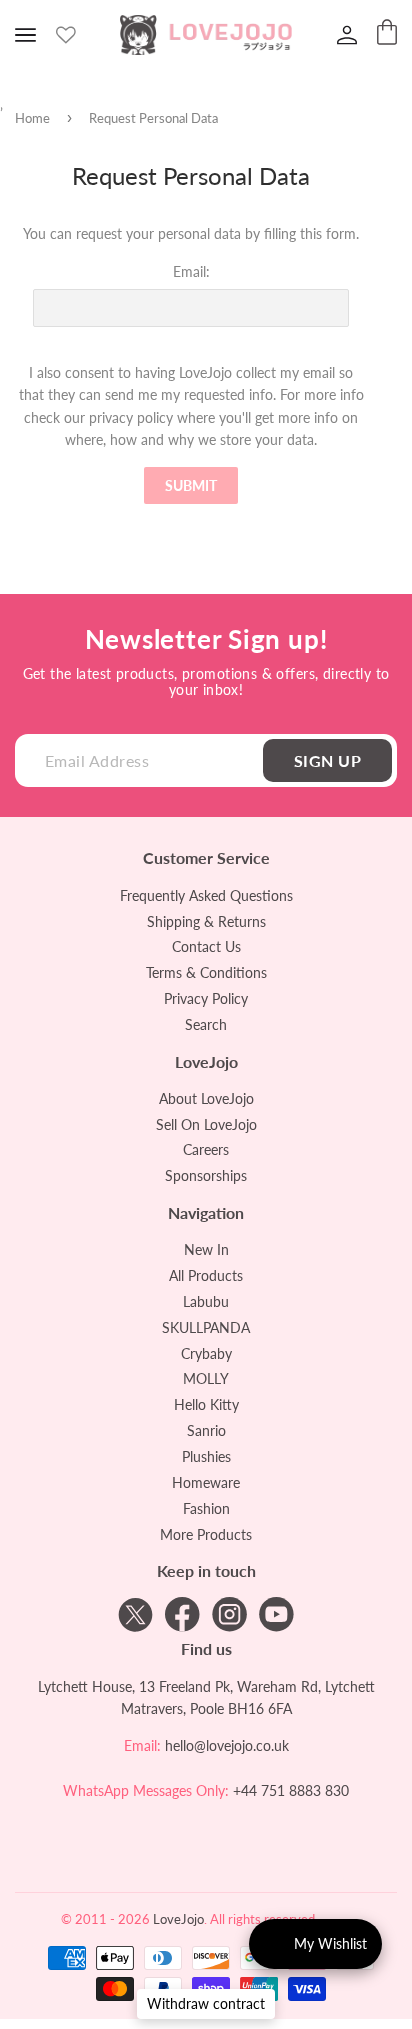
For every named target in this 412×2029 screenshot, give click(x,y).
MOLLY (206, 1378)
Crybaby (206, 1353)
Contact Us (206, 946)
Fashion (206, 1508)
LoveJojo (178, 1919)
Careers (206, 1149)
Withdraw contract (206, 2003)
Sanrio (206, 1430)
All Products (206, 1275)
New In (206, 1249)
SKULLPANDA (206, 1327)
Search (206, 1024)
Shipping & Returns (206, 921)
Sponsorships (206, 1175)
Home (32, 118)
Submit (191, 485)
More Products (206, 1534)
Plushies (206, 1456)
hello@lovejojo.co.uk (227, 1745)
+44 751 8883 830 (291, 1790)
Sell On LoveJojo (206, 1124)
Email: (191, 271)
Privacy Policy (206, 998)
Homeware (206, 1482)
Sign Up (327, 760)
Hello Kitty (206, 1404)
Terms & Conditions (206, 972)
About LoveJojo (206, 1098)
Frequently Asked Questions (206, 895)
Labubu (206, 1301)
